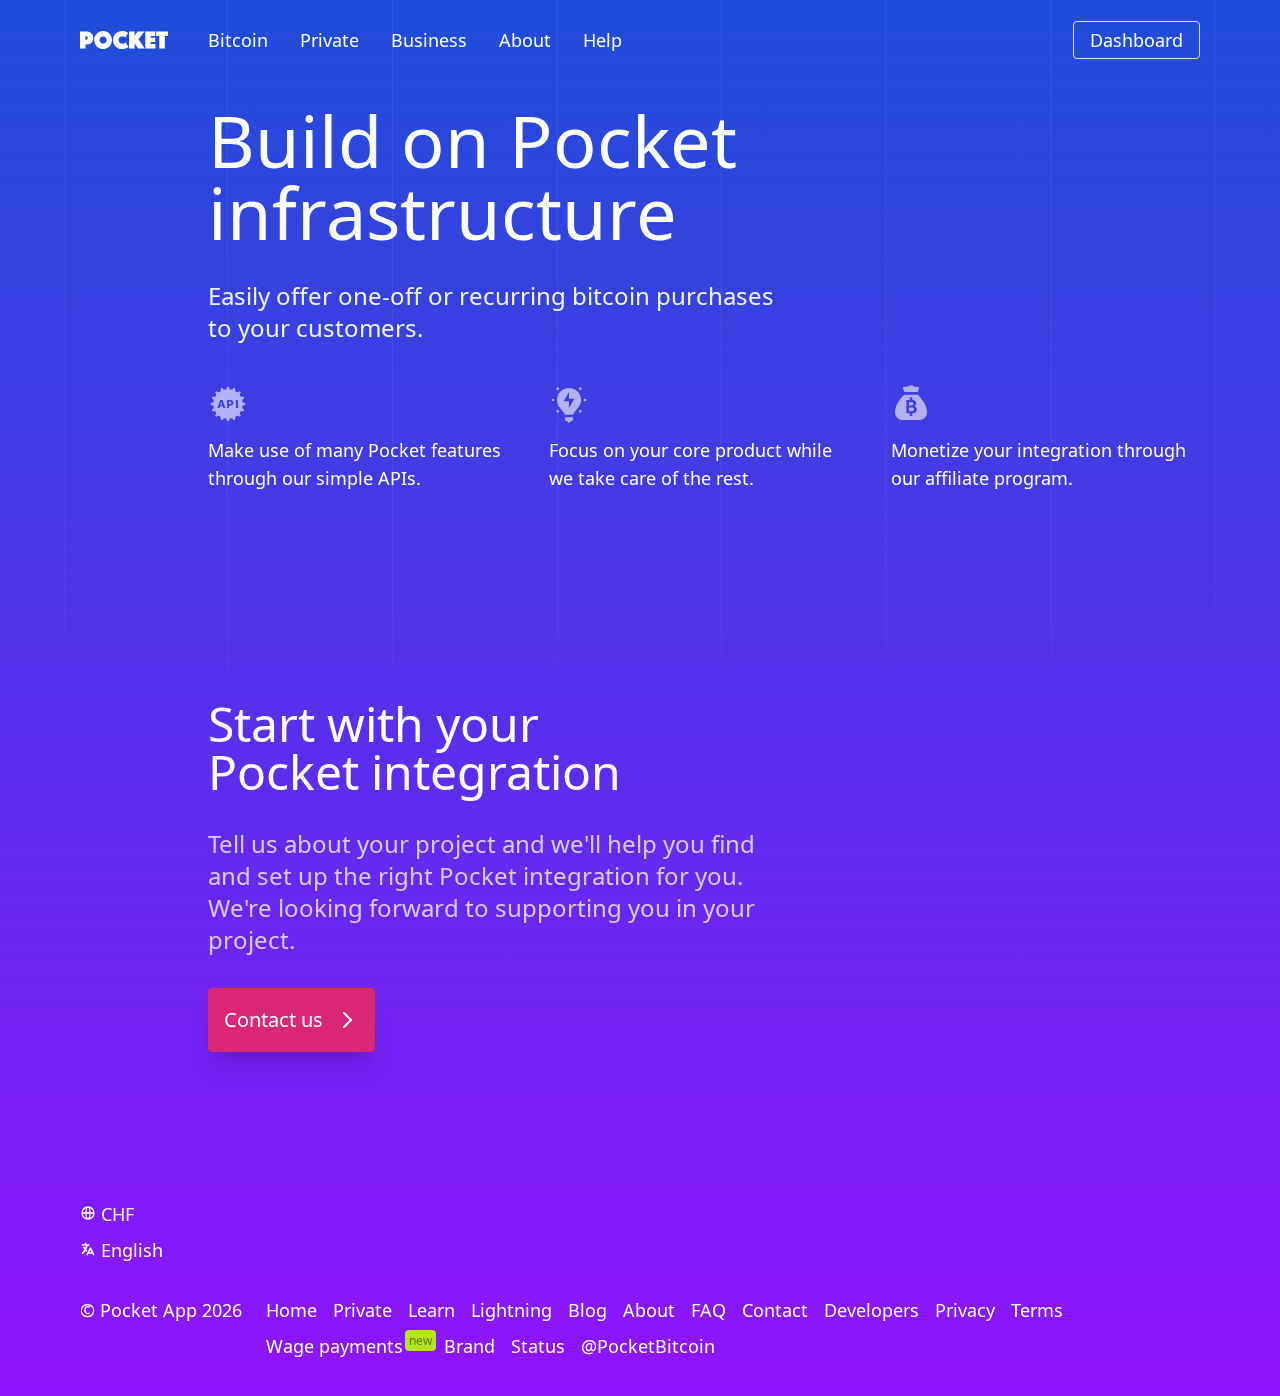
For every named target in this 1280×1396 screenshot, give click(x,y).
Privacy (965, 1310)
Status (538, 1346)
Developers (871, 1310)
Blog (587, 1310)
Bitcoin (238, 40)
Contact (775, 1310)
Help (602, 40)
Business (429, 40)
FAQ (708, 1310)
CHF (117, 1214)
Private (329, 40)
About (525, 40)
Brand (469, 1346)
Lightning (511, 1310)
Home (291, 1310)
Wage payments (334, 1346)
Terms (1037, 1310)
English (132, 1250)
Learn (431, 1310)
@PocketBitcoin (648, 1346)
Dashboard (1136, 40)
